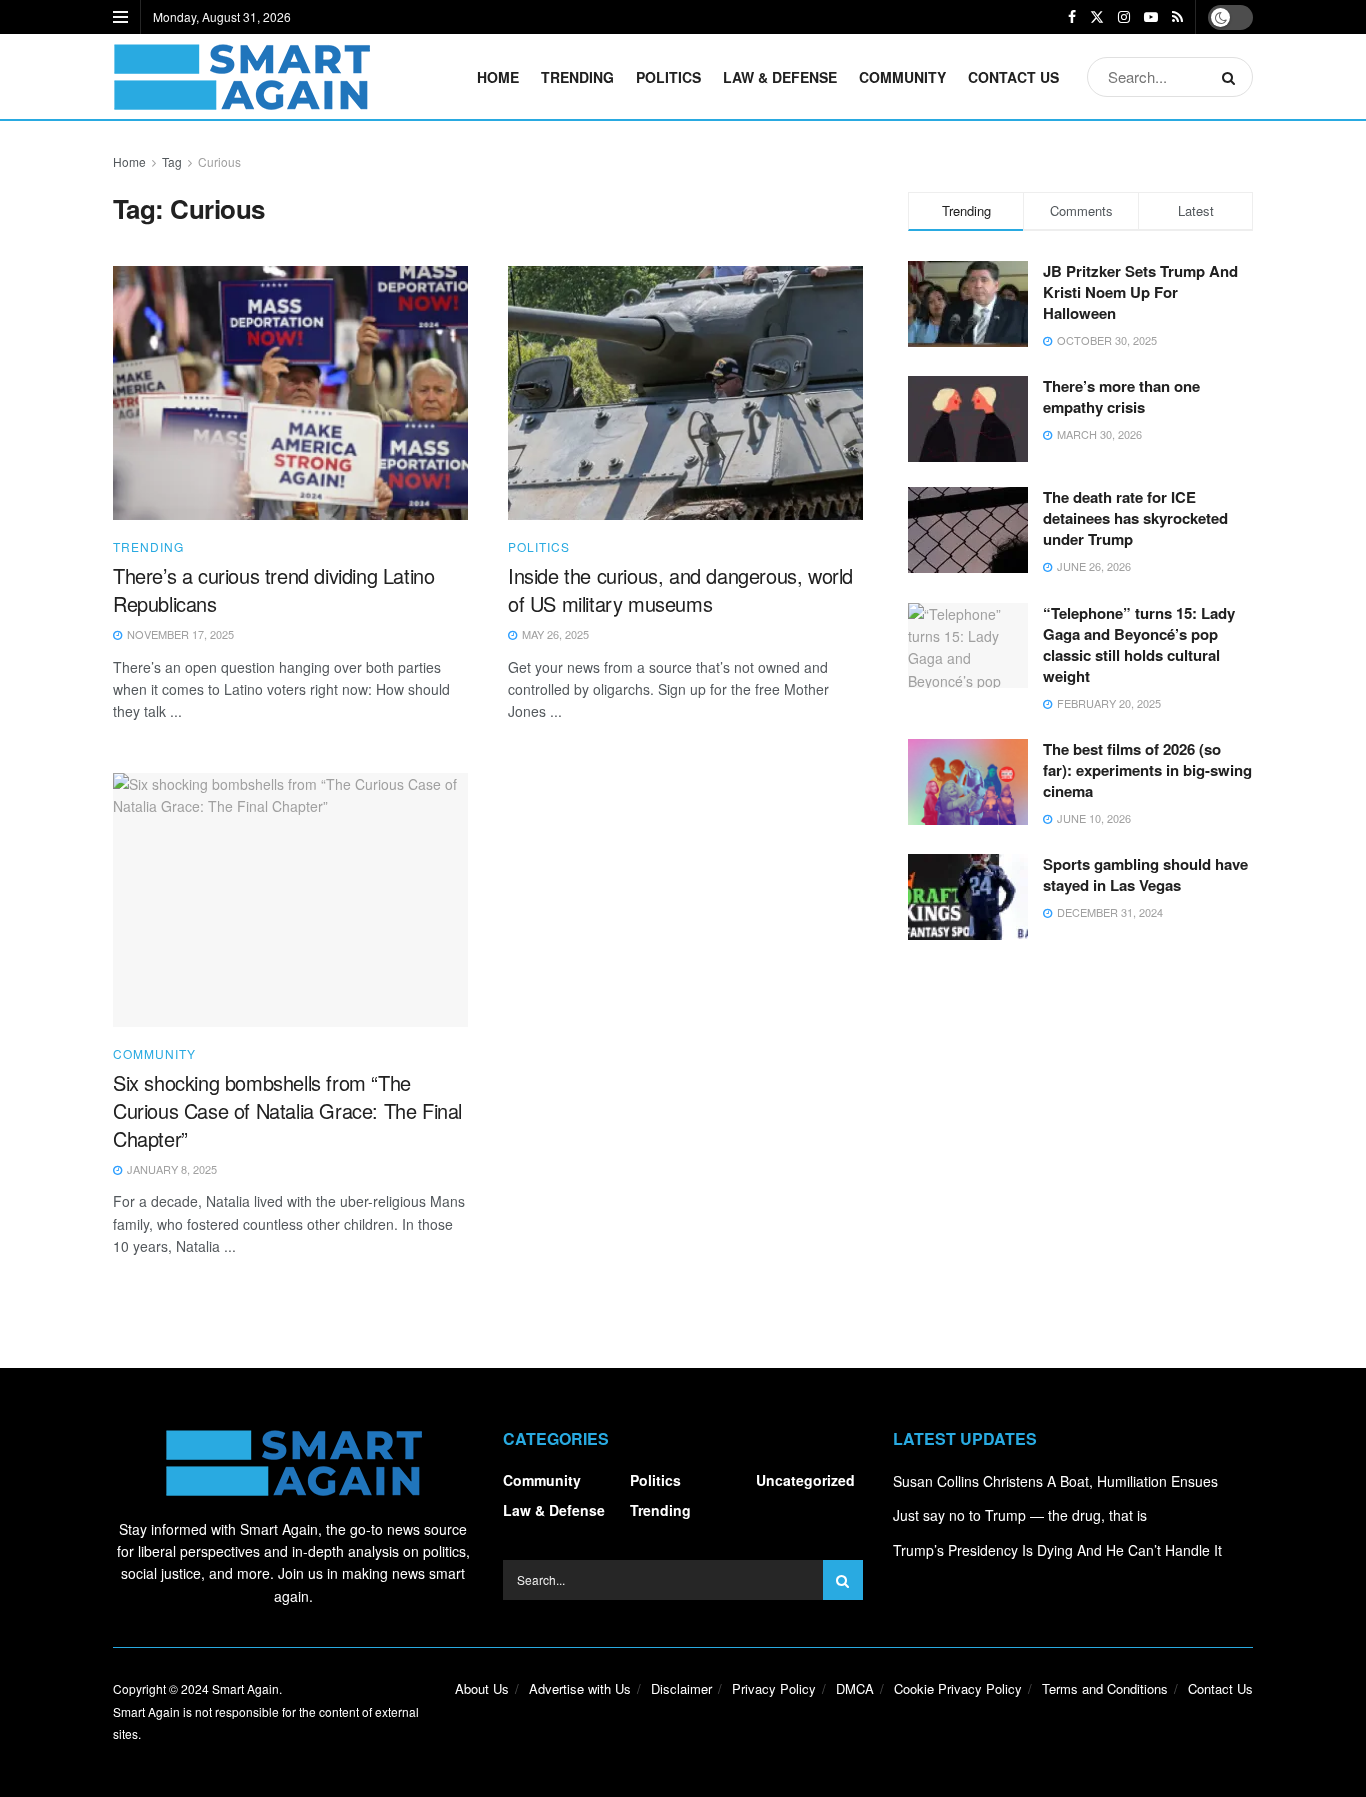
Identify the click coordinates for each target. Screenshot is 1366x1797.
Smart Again (245, 1688)
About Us (482, 1688)
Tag (172, 161)
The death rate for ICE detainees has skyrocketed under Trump (1135, 518)
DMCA (855, 1688)
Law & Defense (780, 77)
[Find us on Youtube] (1151, 17)
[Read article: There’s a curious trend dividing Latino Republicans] (290, 393)
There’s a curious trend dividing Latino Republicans (273, 589)
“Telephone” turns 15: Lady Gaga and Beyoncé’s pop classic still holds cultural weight (1139, 644)
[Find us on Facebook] (1072, 17)
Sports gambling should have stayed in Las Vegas (1145, 874)
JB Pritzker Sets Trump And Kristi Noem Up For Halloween (1140, 292)
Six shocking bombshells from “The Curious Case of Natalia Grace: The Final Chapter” (287, 1110)
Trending (577, 77)
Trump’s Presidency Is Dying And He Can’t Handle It (1057, 1550)
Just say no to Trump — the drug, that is (1020, 1515)
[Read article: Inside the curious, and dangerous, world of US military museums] (685, 393)
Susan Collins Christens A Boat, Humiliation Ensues (1055, 1481)
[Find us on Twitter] (1097, 17)
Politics (668, 77)
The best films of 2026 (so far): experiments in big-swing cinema (1147, 770)
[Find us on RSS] (1177, 17)
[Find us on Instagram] (1124, 17)
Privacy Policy (774, 1688)
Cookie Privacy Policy (958, 1688)
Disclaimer (681, 1688)
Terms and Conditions (1105, 1688)
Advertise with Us (580, 1688)
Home (498, 77)
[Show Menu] (120, 17)
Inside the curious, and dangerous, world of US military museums (680, 589)
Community (902, 77)
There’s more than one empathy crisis (1121, 396)
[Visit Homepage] (241, 77)
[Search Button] (1232, 77)
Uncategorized (805, 1480)
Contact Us (1013, 77)
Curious (219, 161)
